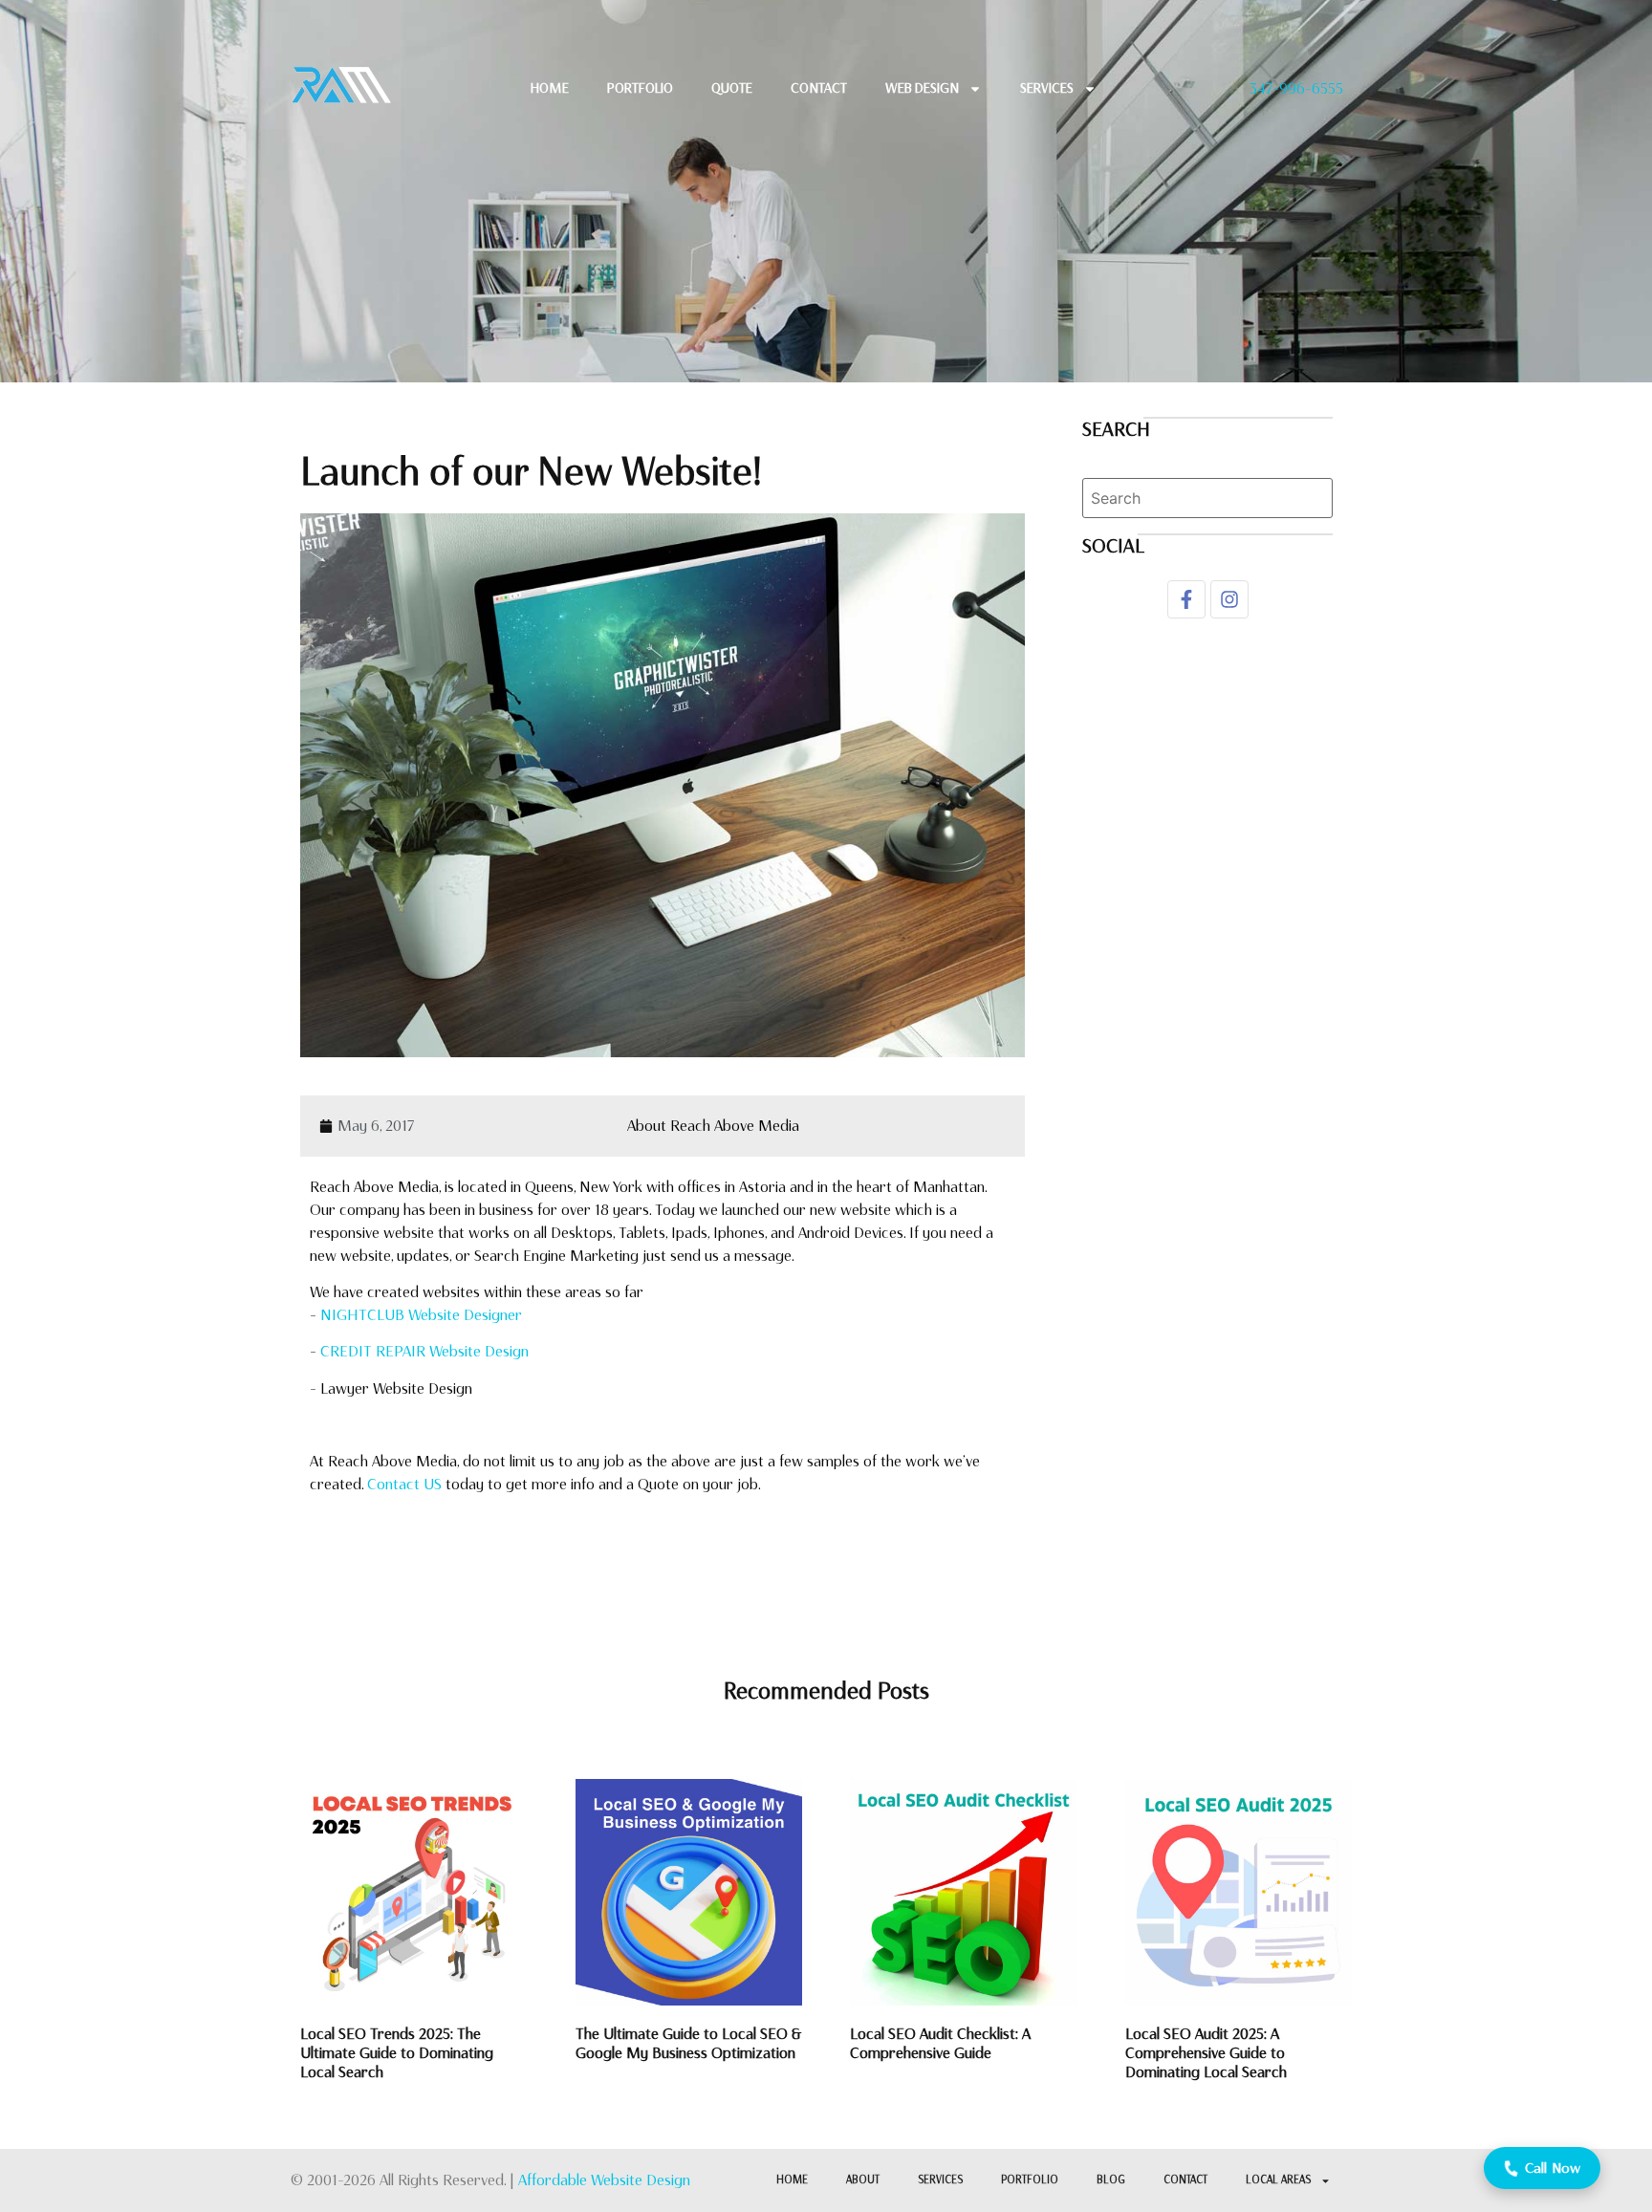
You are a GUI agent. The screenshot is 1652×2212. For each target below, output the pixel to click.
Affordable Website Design (604, 2180)
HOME (792, 2180)
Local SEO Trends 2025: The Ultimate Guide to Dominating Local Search (397, 2053)
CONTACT (819, 88)
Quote (732, 88)
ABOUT (863, 2180)
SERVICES (940, 2180)
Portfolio (640, 88)
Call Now (1553, 2168)
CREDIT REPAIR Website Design (424, 1351)
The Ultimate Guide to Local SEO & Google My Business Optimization (688, 2043)
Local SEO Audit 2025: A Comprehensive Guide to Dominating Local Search (1206, 2053)
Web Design (922, 88)
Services (1047, 88)
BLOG (1111, 2180)
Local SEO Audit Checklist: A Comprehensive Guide (940, 2043)
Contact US (404, 1484)
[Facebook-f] (1186, 599)
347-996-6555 (1296, 88)
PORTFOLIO (1030, 2180)
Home (550, 88)
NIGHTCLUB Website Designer (421, 1315)
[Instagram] (1229, 599)
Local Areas (1278, 2180)
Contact (1185, 2180)
